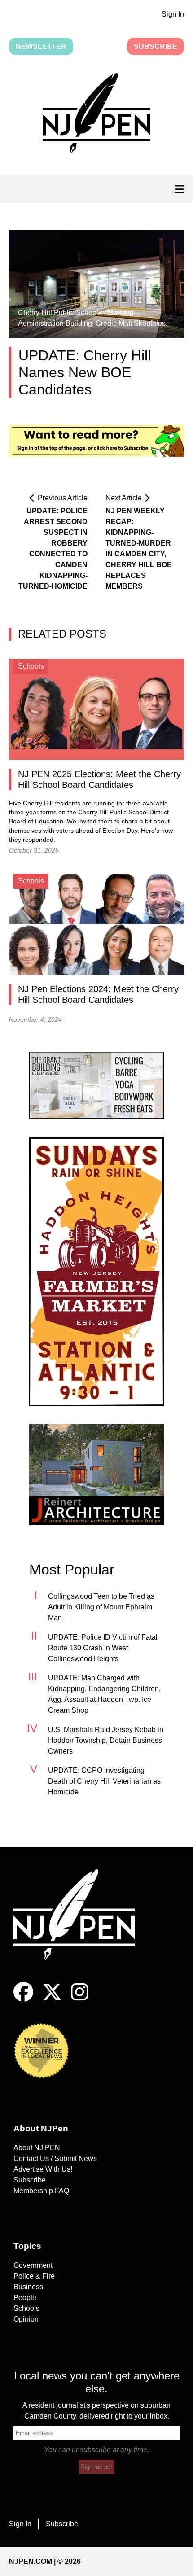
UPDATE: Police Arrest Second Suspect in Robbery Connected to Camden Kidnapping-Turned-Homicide (53, 549)
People (25, 2298)
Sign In (173, 14)
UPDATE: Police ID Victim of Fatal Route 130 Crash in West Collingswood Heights (103, 1648)
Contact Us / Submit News (55, 2158)
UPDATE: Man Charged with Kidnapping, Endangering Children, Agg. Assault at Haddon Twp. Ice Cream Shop (104, 1694)
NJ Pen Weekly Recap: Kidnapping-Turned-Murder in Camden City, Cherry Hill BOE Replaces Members (139, 549)
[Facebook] (23, 1999)
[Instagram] (80, 1999)
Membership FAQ (41, 2191)
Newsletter (41, 46)
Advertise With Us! (43, 2169)
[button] (96, 115)
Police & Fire (34, 2276)
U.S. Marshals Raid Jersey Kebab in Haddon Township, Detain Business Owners (106, 1740)
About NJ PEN (37, 2148)
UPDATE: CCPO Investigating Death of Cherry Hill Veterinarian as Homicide (104, 1781)
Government (33, 2265)
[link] (96, 1085)
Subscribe (156, 46)
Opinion (26, 2319)
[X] (52, 1999)
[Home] (81, 1926)
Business (28, 2287)
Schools (26, 2308)
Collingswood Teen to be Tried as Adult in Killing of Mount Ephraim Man (101, 1607)
